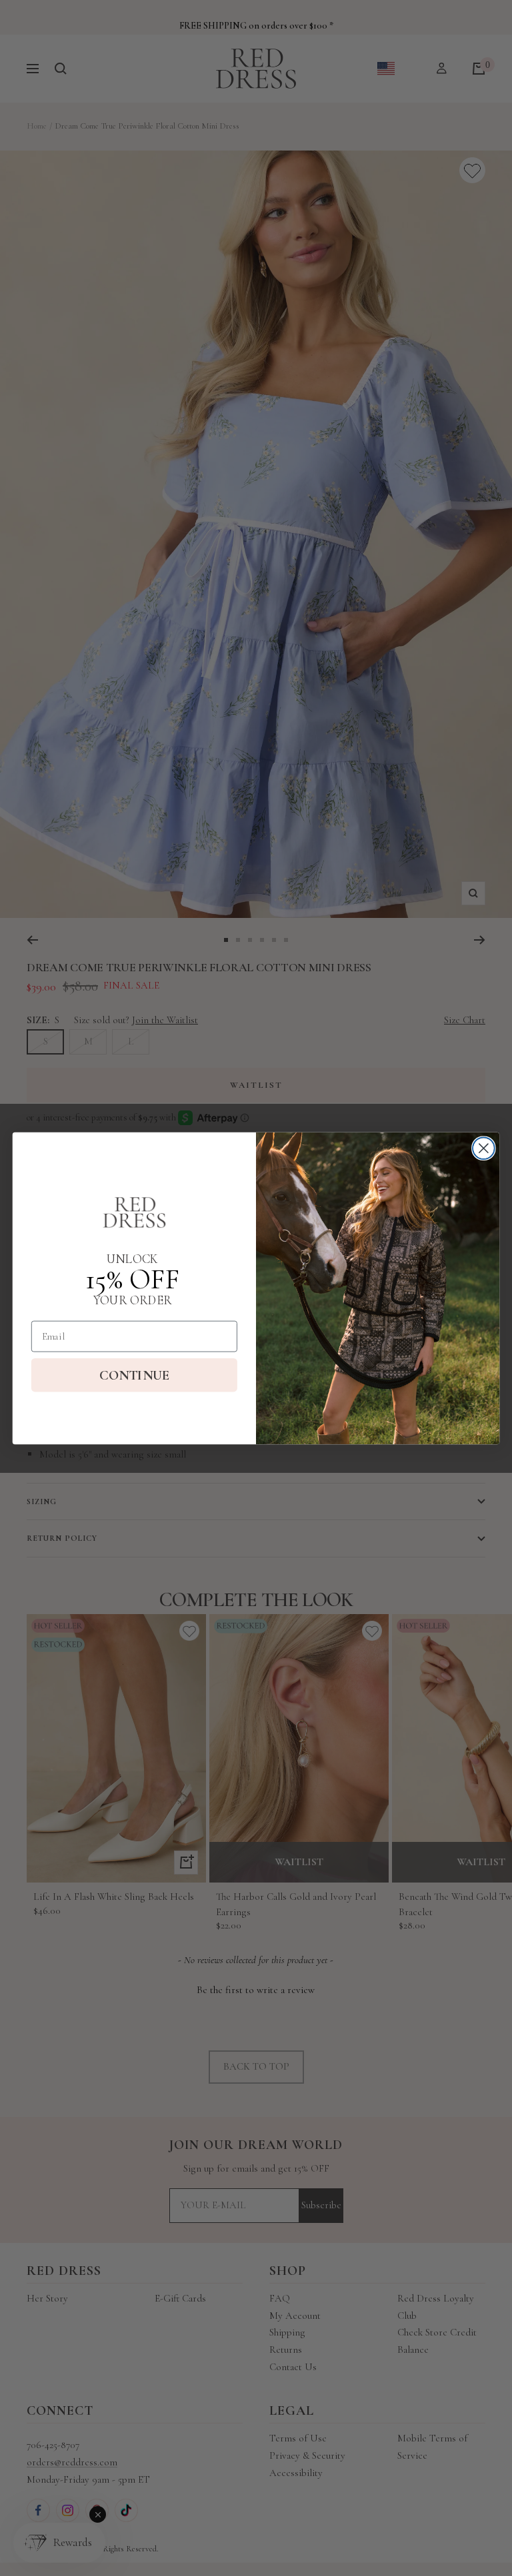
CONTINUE (134, 1375)
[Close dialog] (484, 1148)
